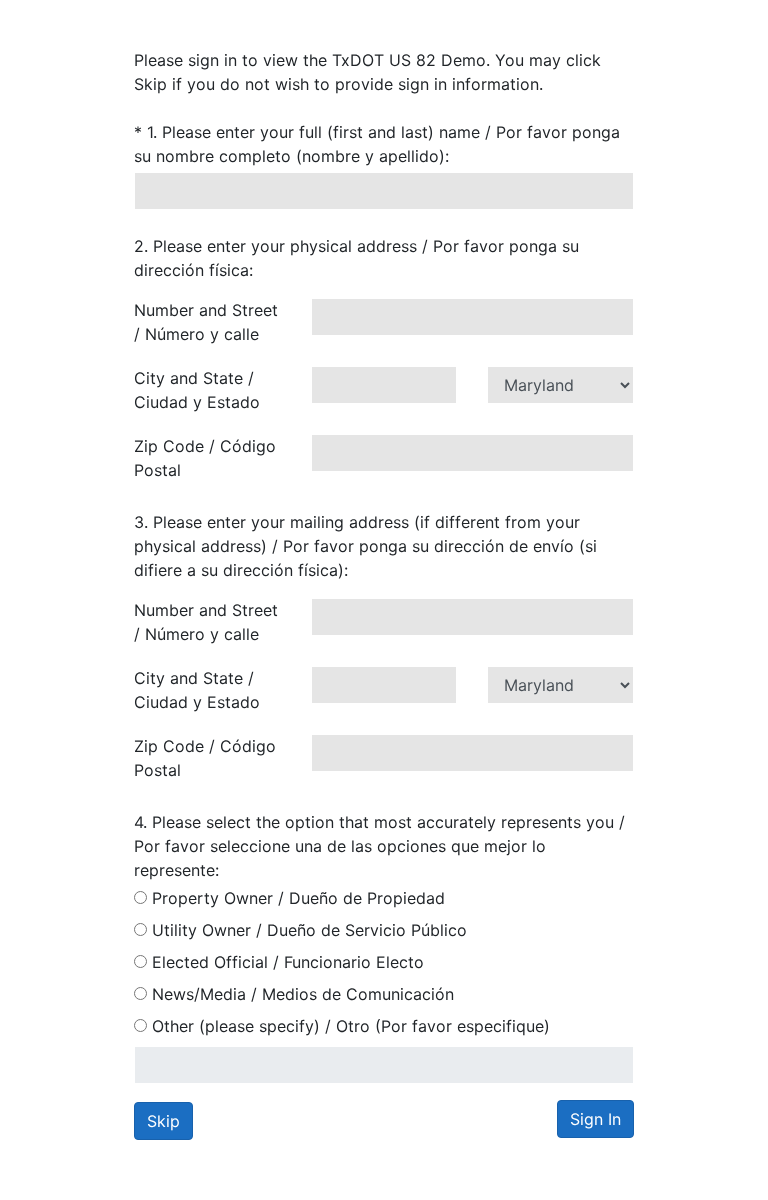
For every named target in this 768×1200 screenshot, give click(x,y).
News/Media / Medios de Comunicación (300, 994)
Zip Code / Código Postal (205, 458)
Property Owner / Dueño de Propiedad (296, 898)
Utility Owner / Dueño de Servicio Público (307, 930)
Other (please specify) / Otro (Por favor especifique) (348, 1026)
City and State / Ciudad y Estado (197, 390)
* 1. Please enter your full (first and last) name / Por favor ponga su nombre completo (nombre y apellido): (377, 144)
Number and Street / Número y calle (206, 322)
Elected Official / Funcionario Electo (285, 962)
